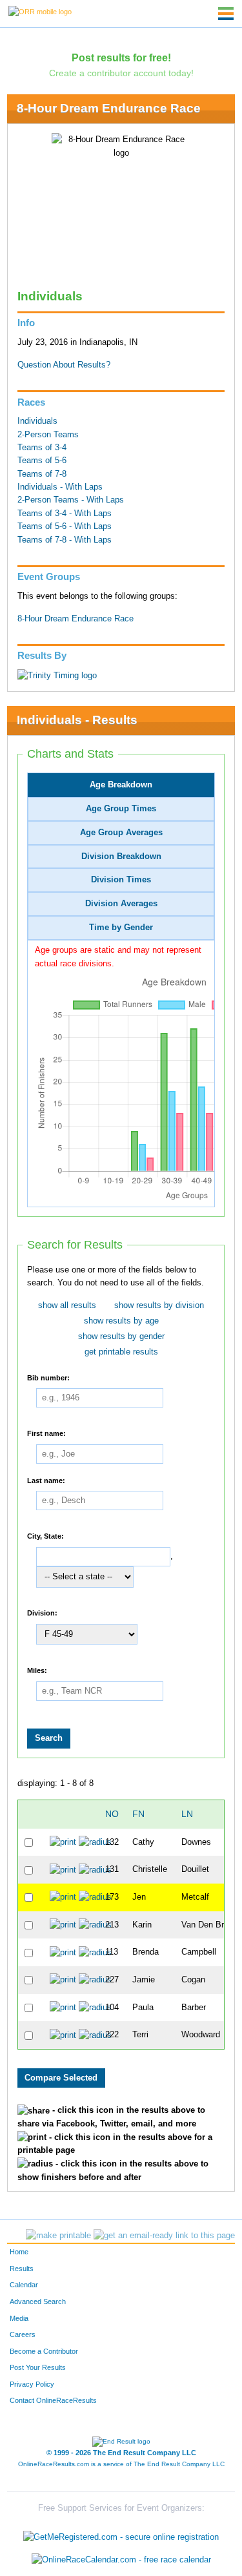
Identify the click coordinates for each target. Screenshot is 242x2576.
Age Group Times (121, 809)
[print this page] (58, 2236)
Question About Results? (64, 365)
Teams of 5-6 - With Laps (65, 526)
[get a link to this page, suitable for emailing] (164, 2236)
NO (112, 1814)
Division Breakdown (121, 857)
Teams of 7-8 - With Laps (65, 540)
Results (22, 2269)
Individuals (37, 421)
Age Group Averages (121, 833)
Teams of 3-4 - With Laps (65, 514)
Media (19, 2318)
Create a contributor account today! (121, 73)
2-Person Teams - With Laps (71, 500)
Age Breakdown (121, 785)
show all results (67, 1305)
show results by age (121, 1321)
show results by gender (121, 1336)
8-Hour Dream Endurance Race (109, 108)
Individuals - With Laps (60, 487)
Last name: (46, 1480)
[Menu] (226, 14)
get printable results (121, 1352)
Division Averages (121, 904)
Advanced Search (38, 2301)
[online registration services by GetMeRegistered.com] (121, 2534)
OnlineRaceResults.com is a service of (121, 2464)
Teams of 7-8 (42, 474)
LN (187, 1814)
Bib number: (48, 1377)
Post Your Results (38, 2367)
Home (19, 2252)
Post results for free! (121, 57)
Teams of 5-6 (42, 461)
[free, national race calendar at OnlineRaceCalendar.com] (121, 2560)
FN (138, 1814)
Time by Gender (121, 928)
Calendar (24, 2285)
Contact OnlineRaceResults (53, 2400)
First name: (46, 1433)
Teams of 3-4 (42, 448)
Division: (42, 1613)
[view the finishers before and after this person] (95, 1842)
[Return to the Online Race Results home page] (40, 11)
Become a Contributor (44, 2351)
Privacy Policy (32, 2384)
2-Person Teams (48, 435)
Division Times (121, 880)
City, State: (45, 1536)
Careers (23, 2334)
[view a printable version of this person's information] (63, 1842)
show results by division (159, 1305)
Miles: (37, 1670)
